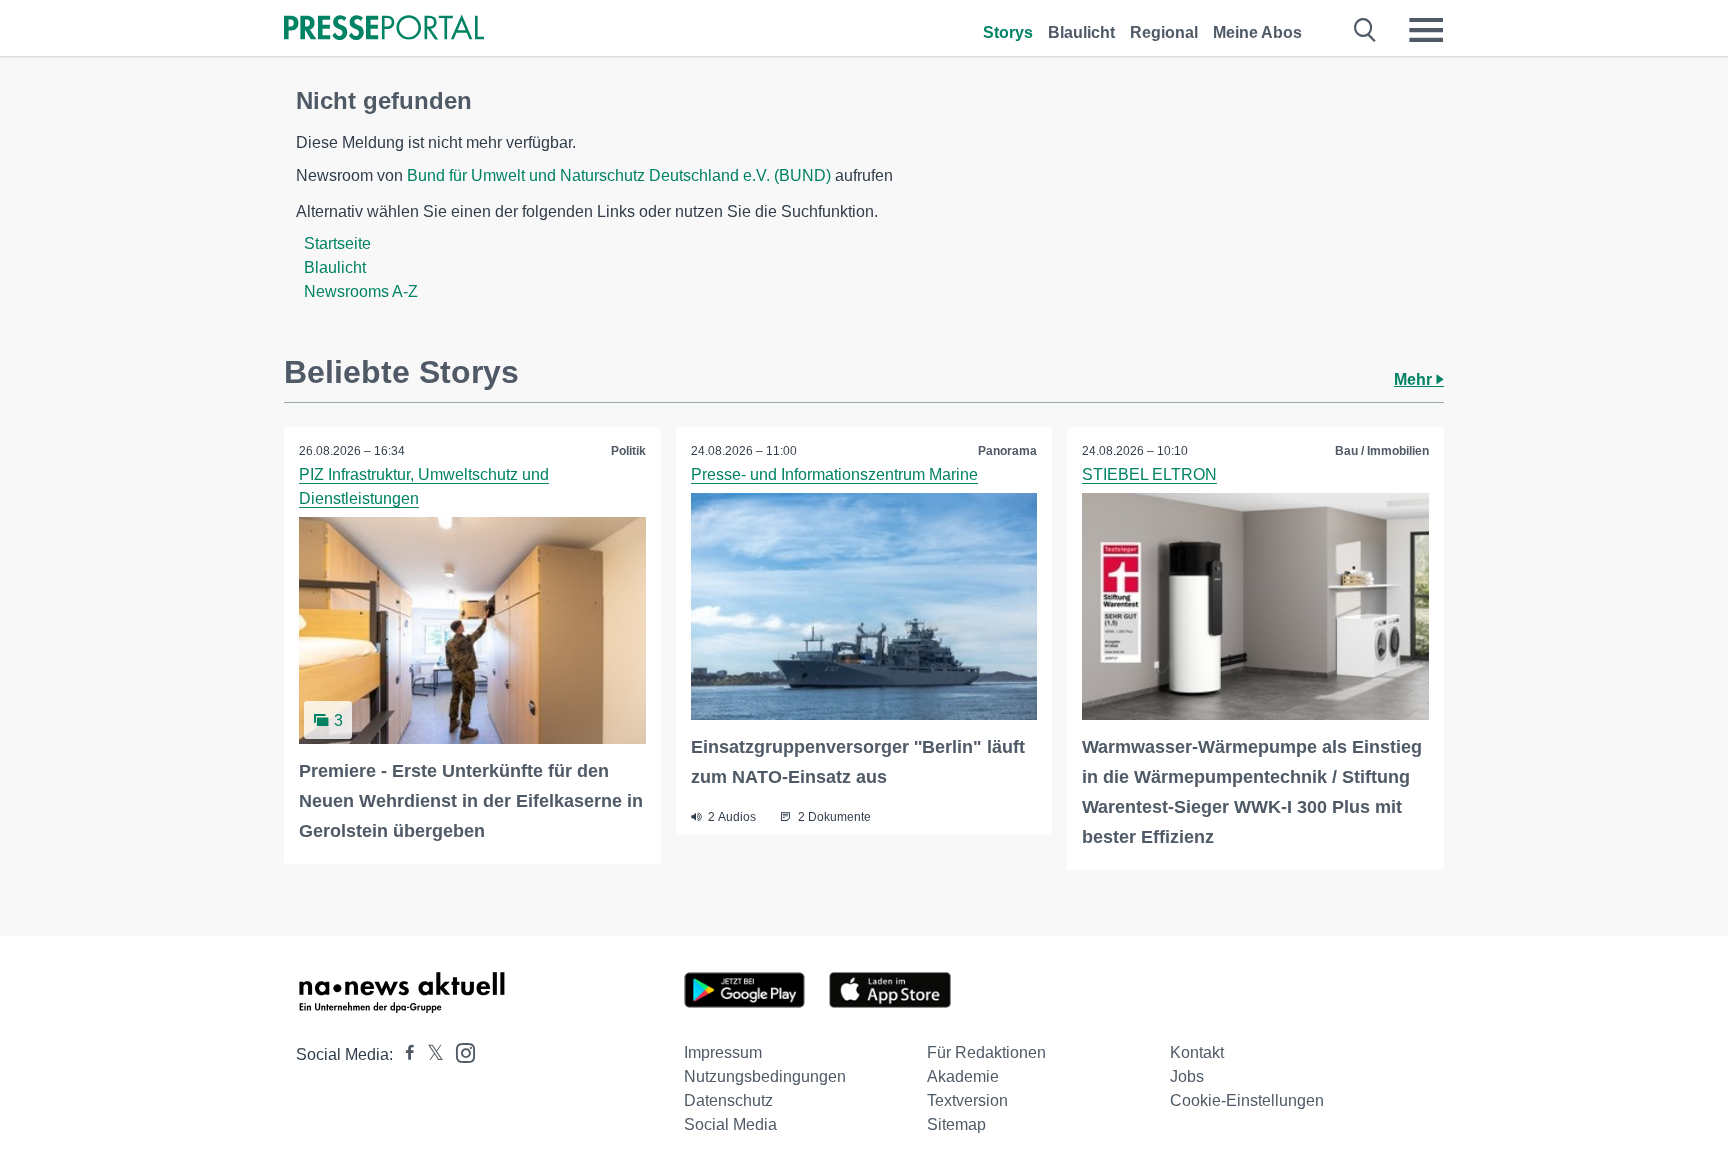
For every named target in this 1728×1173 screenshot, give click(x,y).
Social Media (730, 1124)
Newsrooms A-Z (361, 291)
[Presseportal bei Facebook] (404, 1054)
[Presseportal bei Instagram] (459, 1051)
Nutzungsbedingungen (765, 1076)
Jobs (1187, 1076)
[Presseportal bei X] (429, 1054)
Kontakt (1197, 1052)
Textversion (967, 1100)
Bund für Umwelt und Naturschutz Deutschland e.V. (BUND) (619, 175)
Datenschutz (728, 1100)
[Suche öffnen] (1365, 30)
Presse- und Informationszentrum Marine (834, 474)
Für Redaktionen (986, 1052)
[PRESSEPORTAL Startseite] (384, 29)
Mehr (1415, 379)
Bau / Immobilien (1382, 451)
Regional (1164, 32)
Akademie (963, 1076)
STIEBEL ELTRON (1149, 474)
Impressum (723, 1052)
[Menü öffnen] (1426, 30)
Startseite (337, 243)
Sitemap (956, 1124)
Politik (628, 451)
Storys (1008, 32)
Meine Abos (1257, 32)
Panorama (1007, 451)
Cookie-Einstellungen (1247, 1100)
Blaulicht (1081, 32)
